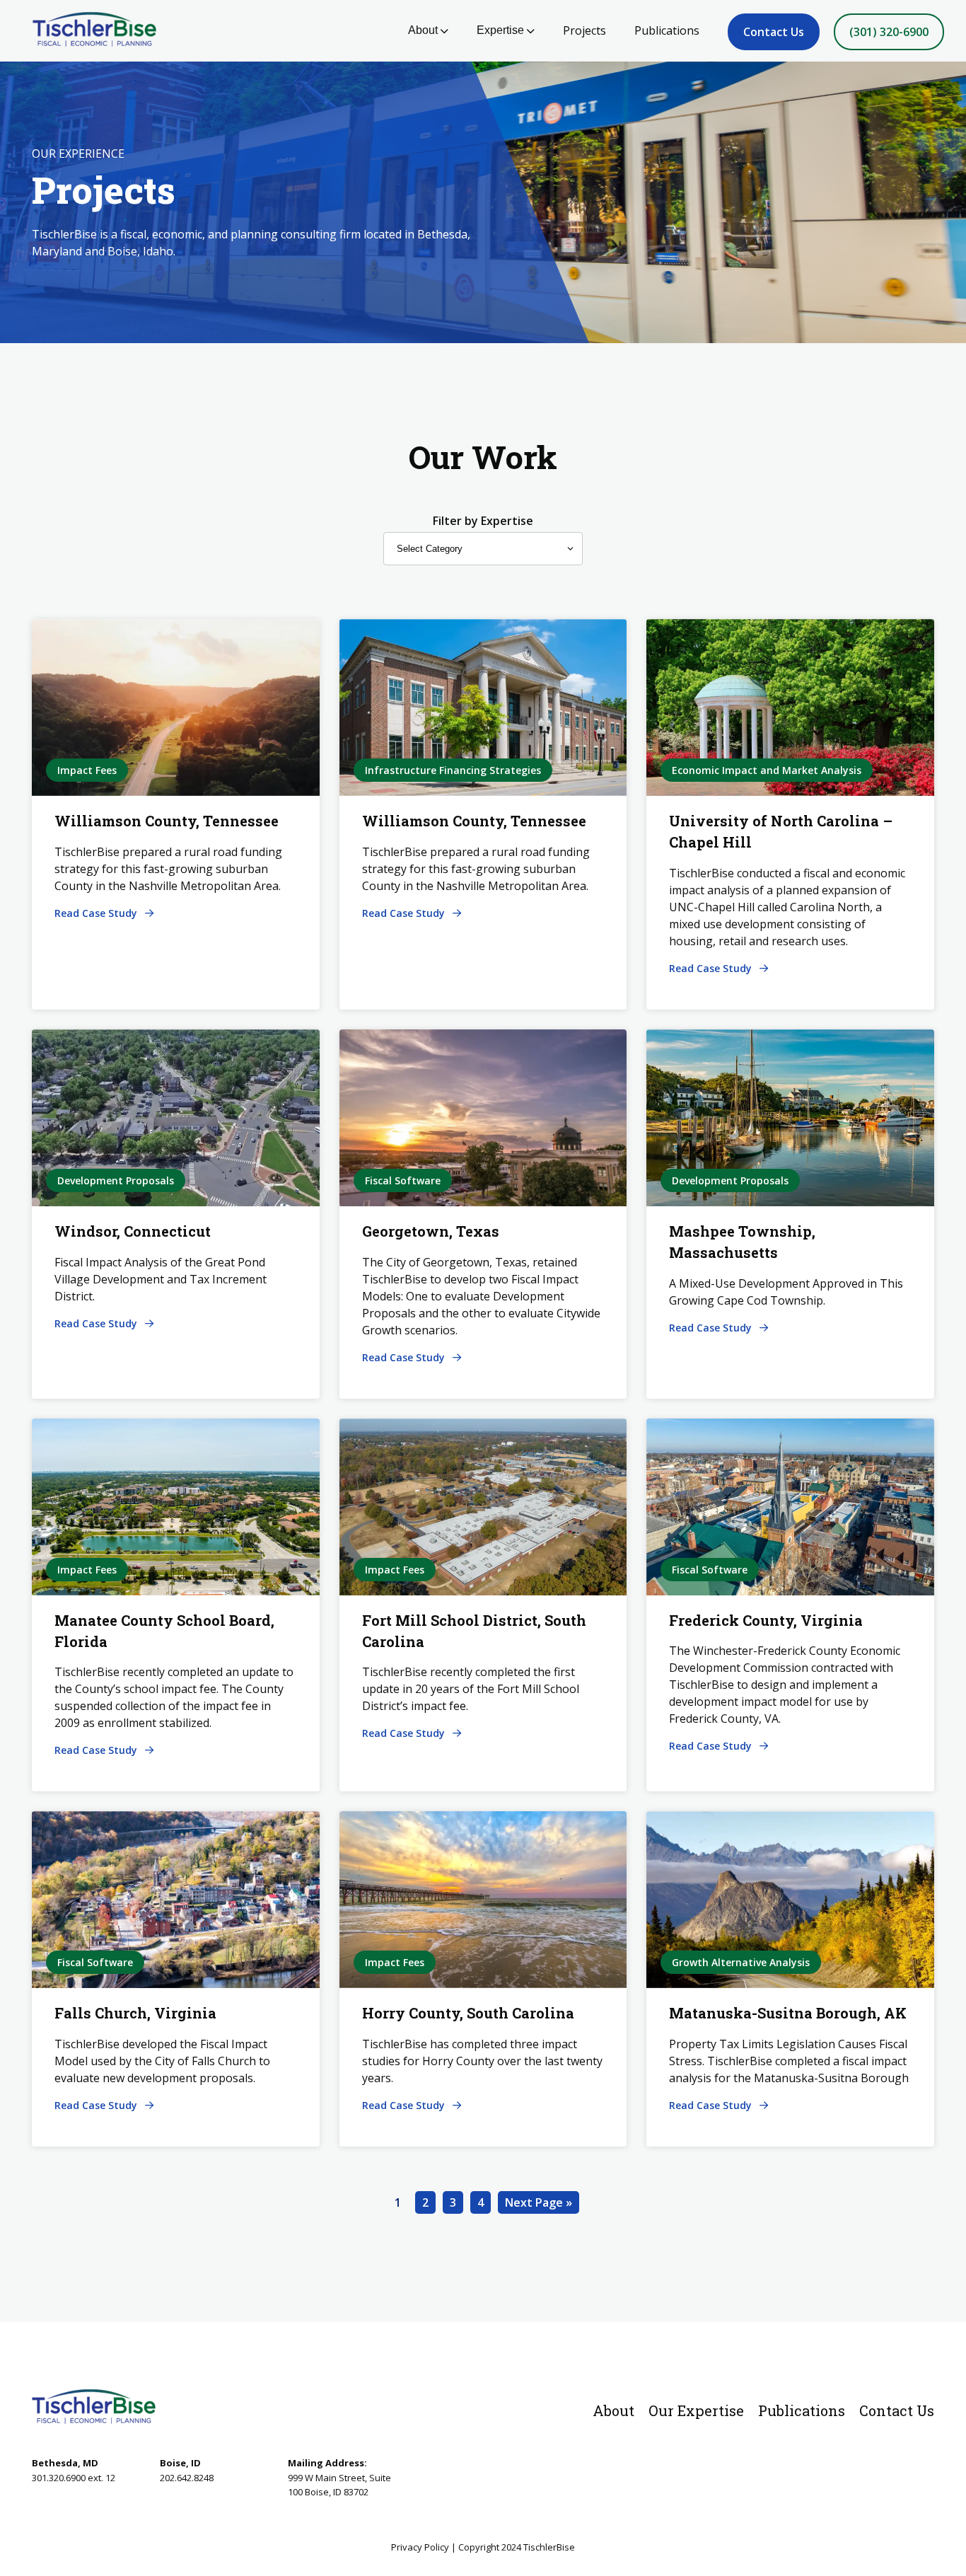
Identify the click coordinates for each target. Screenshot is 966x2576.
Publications (667, 30)
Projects (584, 30)
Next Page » (539, 2202)
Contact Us (774, 32)
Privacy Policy (420, 2547)
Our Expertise (696, 2410)
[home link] (94, 2406)
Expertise (500, 30)
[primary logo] (89, 31)
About (423, 30)
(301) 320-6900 (889, 32)
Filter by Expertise (483, 521)
